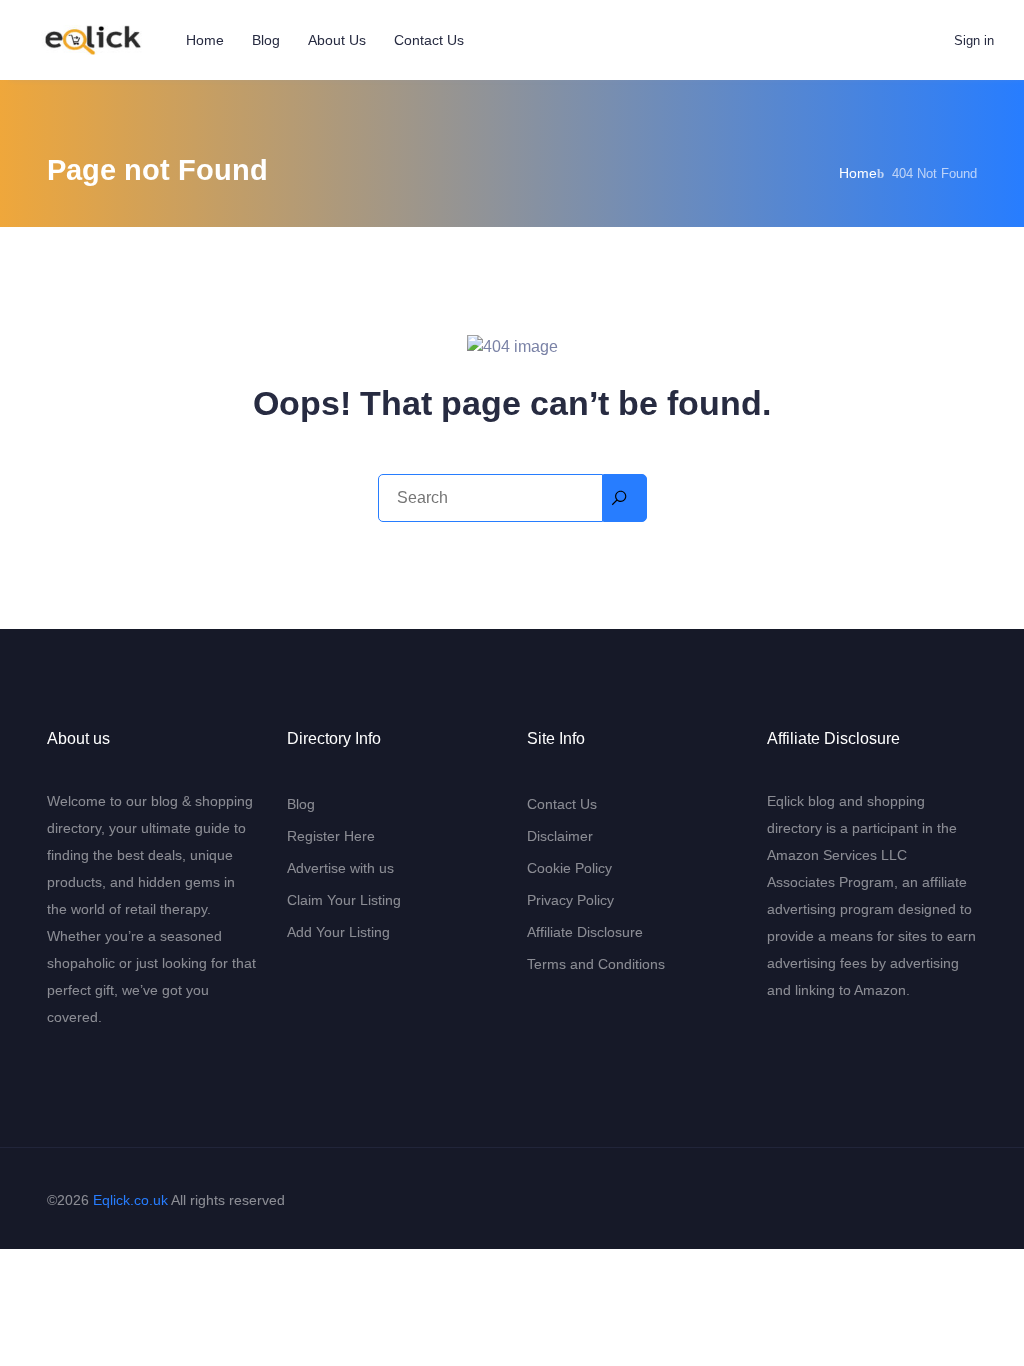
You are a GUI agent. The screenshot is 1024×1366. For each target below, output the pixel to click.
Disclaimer (560, 836)
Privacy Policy (570, 900)
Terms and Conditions (596, 964)
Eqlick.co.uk (130, 1200)
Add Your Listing (338, 932)
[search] (625, 498)
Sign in (974, 40)
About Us (337, 40)
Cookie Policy (569, 868)
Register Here (331, 836)
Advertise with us (340, 868)
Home (205, 40)
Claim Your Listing (344, 900)
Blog (266, 40)
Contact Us (429, 40)
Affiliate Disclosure (585, 932)
